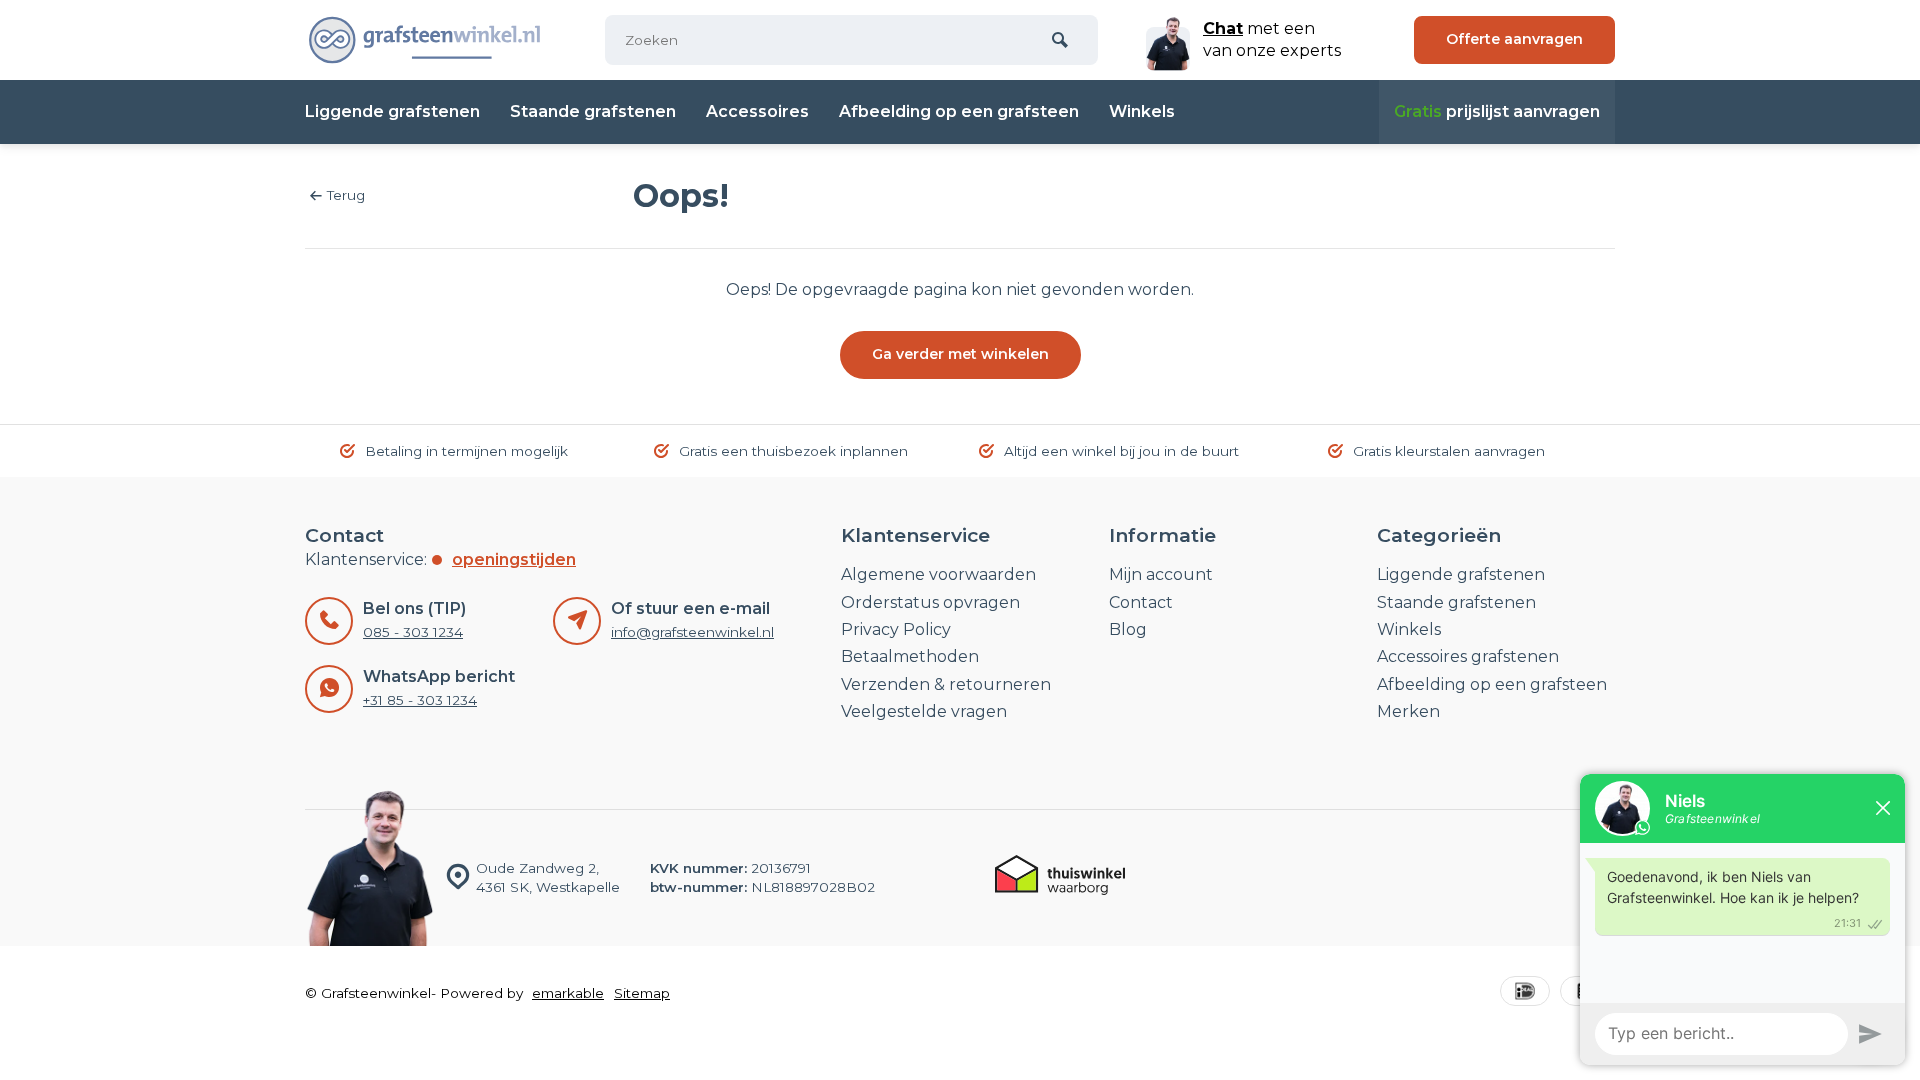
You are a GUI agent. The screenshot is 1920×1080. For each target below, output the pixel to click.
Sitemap (642, 993)
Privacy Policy (896, 629)
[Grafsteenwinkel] (425, 40)
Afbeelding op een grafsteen (959, 111)
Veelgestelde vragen (924, 711)
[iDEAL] (1525, 993)
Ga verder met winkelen (960, 354)
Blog (1128, 629)
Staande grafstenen (593, 111)
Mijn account (1161, 574)
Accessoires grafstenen (1468, 656)
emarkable (568, 993)
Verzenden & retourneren (946, 684)
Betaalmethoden (910, 656)
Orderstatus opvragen (930, 602)
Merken (1408, 711)
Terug (346, 195)
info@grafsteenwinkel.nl (692, 632)
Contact (1141, 602)
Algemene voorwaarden (938, 574)
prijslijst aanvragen (1497, 111)
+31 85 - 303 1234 (420, 700)
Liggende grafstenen (392, 111)
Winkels (1142, 111)
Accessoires (757, 111)
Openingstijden (514, 559)
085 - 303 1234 (413, 632)
